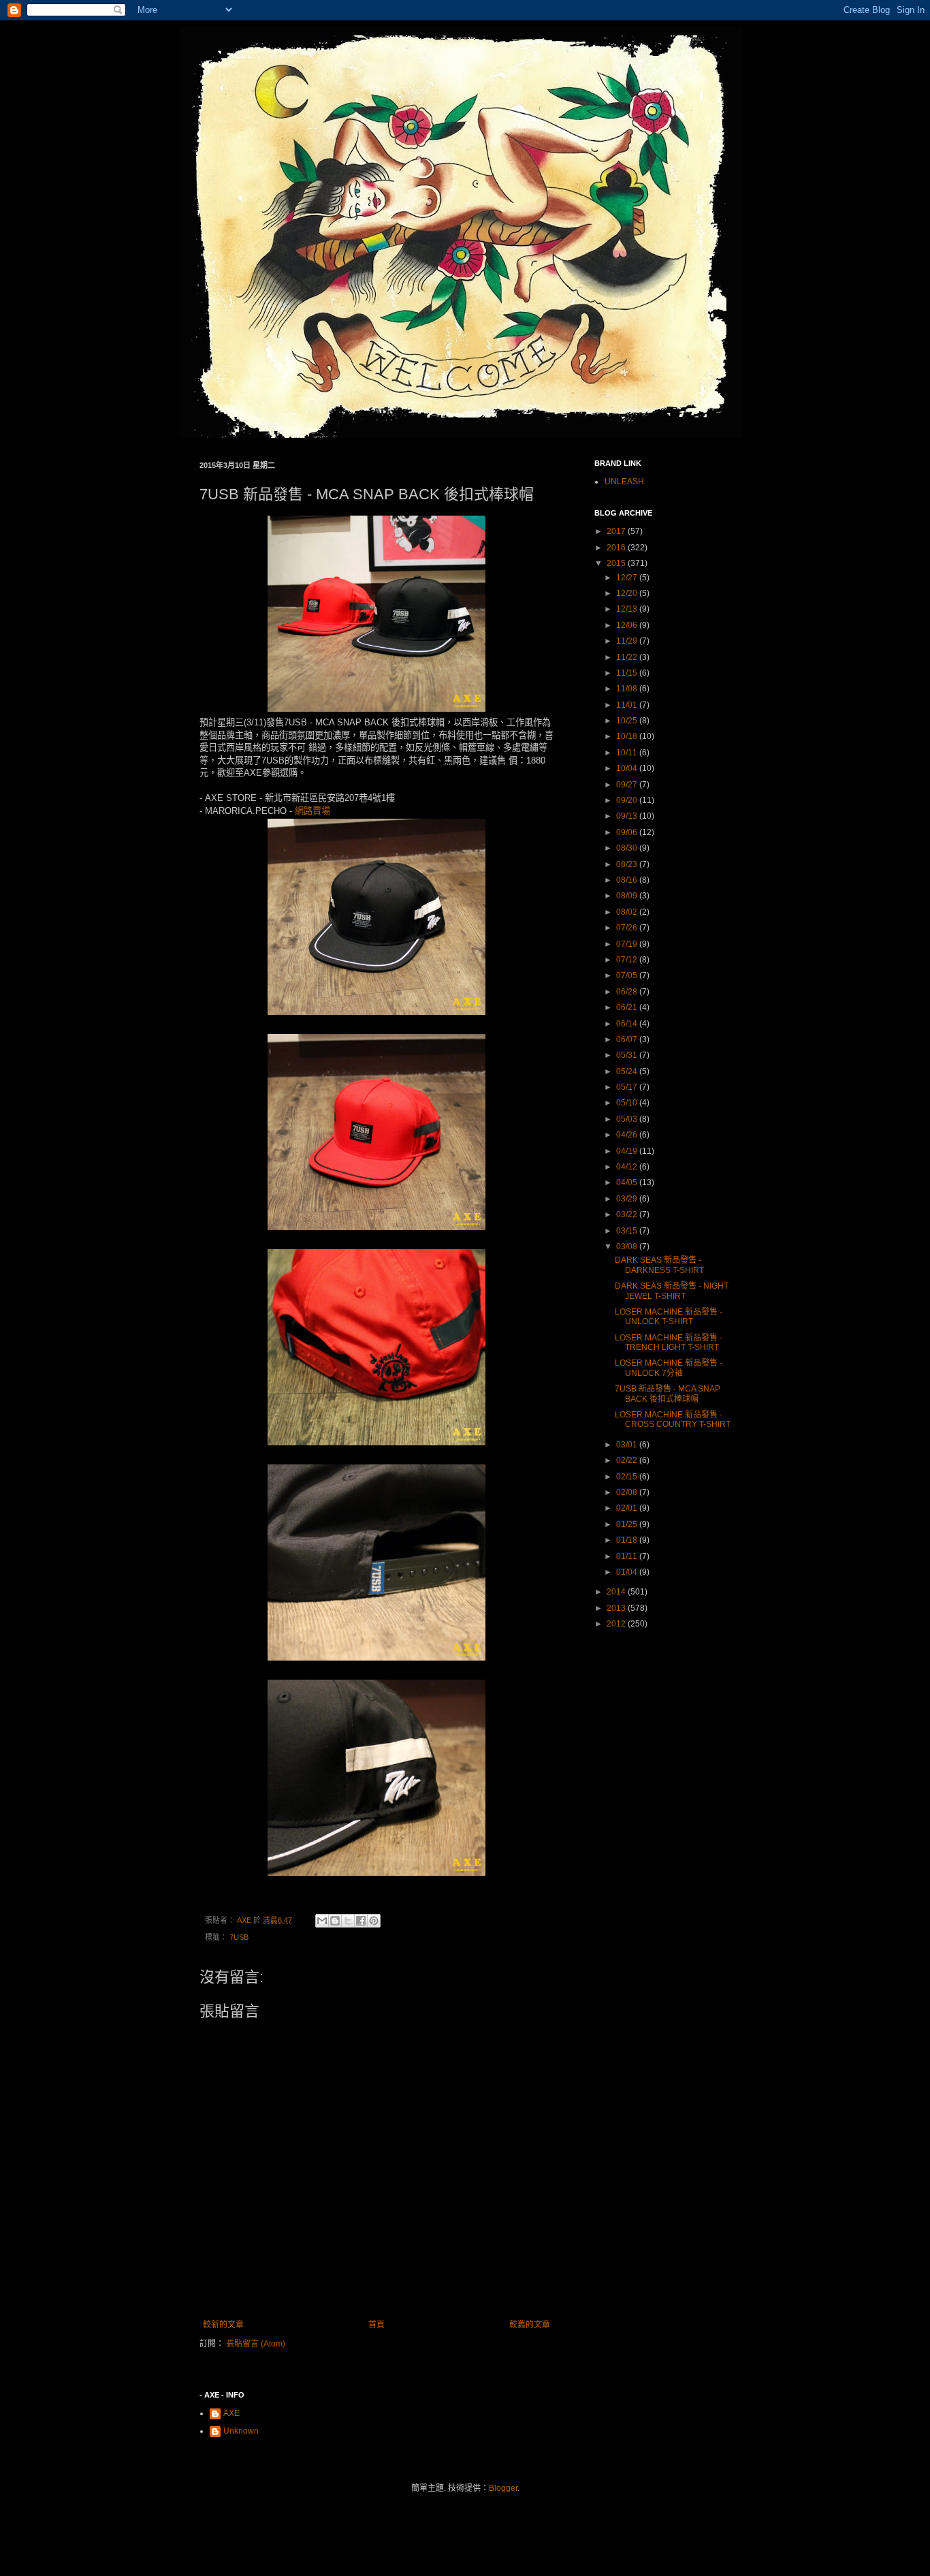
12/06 (628, 625)
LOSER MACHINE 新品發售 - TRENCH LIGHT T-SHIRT (669, 1342)
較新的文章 (223, 2325)
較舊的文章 (530, 2325)
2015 (617, 563)
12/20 (628, 593)
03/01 (628, 1445)
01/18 (628, 1540)
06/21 (628, 1007)
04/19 (628, 1151)
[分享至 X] (348, 1921)
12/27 (628, 578)
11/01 (628, 705)
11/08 (628, 689)
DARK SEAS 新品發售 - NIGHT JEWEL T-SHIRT (672, 1291)
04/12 (628, 1167)
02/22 (628, 1460)
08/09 (628, 896)
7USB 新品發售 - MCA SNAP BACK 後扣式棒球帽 (668, 1394)
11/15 (628, 673)
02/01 (628, 1508)
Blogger (503, 2488)
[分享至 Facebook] (361, 1921)
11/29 (628, 641)
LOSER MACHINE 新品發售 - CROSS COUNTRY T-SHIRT (673, 1419)
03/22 (628, 1214)
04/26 (628, 1135)
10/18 (628, 736)
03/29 (628, 1199)
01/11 (628, 1556)
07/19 (628, 944)
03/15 (628, 1231)
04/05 (628, 1182)
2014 (617, 1592)
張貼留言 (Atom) (256, 2344)
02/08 (628, 1492)
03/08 (628, 1246)
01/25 (628, 1524)
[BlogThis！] (335, 1921)
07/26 (628, 928)
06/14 (628, 1024)
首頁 (376, 2325)
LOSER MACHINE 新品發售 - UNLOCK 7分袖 (669, 1368)
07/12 (628, 960)
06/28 (628, 992)
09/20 (628, 800)
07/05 (628, 975)
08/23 (628, 864)
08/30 (628, 848)
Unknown (241, 2431)
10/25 (628, 721)
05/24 (628, 1071)
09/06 (628, 832)
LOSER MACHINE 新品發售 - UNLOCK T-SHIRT (669, 1317)
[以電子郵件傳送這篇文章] (322, 1921)
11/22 (628, 657)
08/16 (628, 880)
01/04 (628, 1572)
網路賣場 (312, 811)
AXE (231, 2413)
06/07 (628, 1039)
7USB (239, 1937)
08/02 (628, 912)
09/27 (628, 785)
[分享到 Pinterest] (374, 1921)
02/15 (628, 1477)
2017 (617, 531)
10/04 (628, 768)
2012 (617, 1624)
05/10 (628, 1103)
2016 (617, 548)
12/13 (628, 609)
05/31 (628, 1055)
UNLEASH (624, 482)
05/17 (628, 1087)
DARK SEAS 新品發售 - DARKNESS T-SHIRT (659, 1265)
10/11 (628, 753)
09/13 (628, 816)
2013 (617, 1608)
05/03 (628, 1119)
